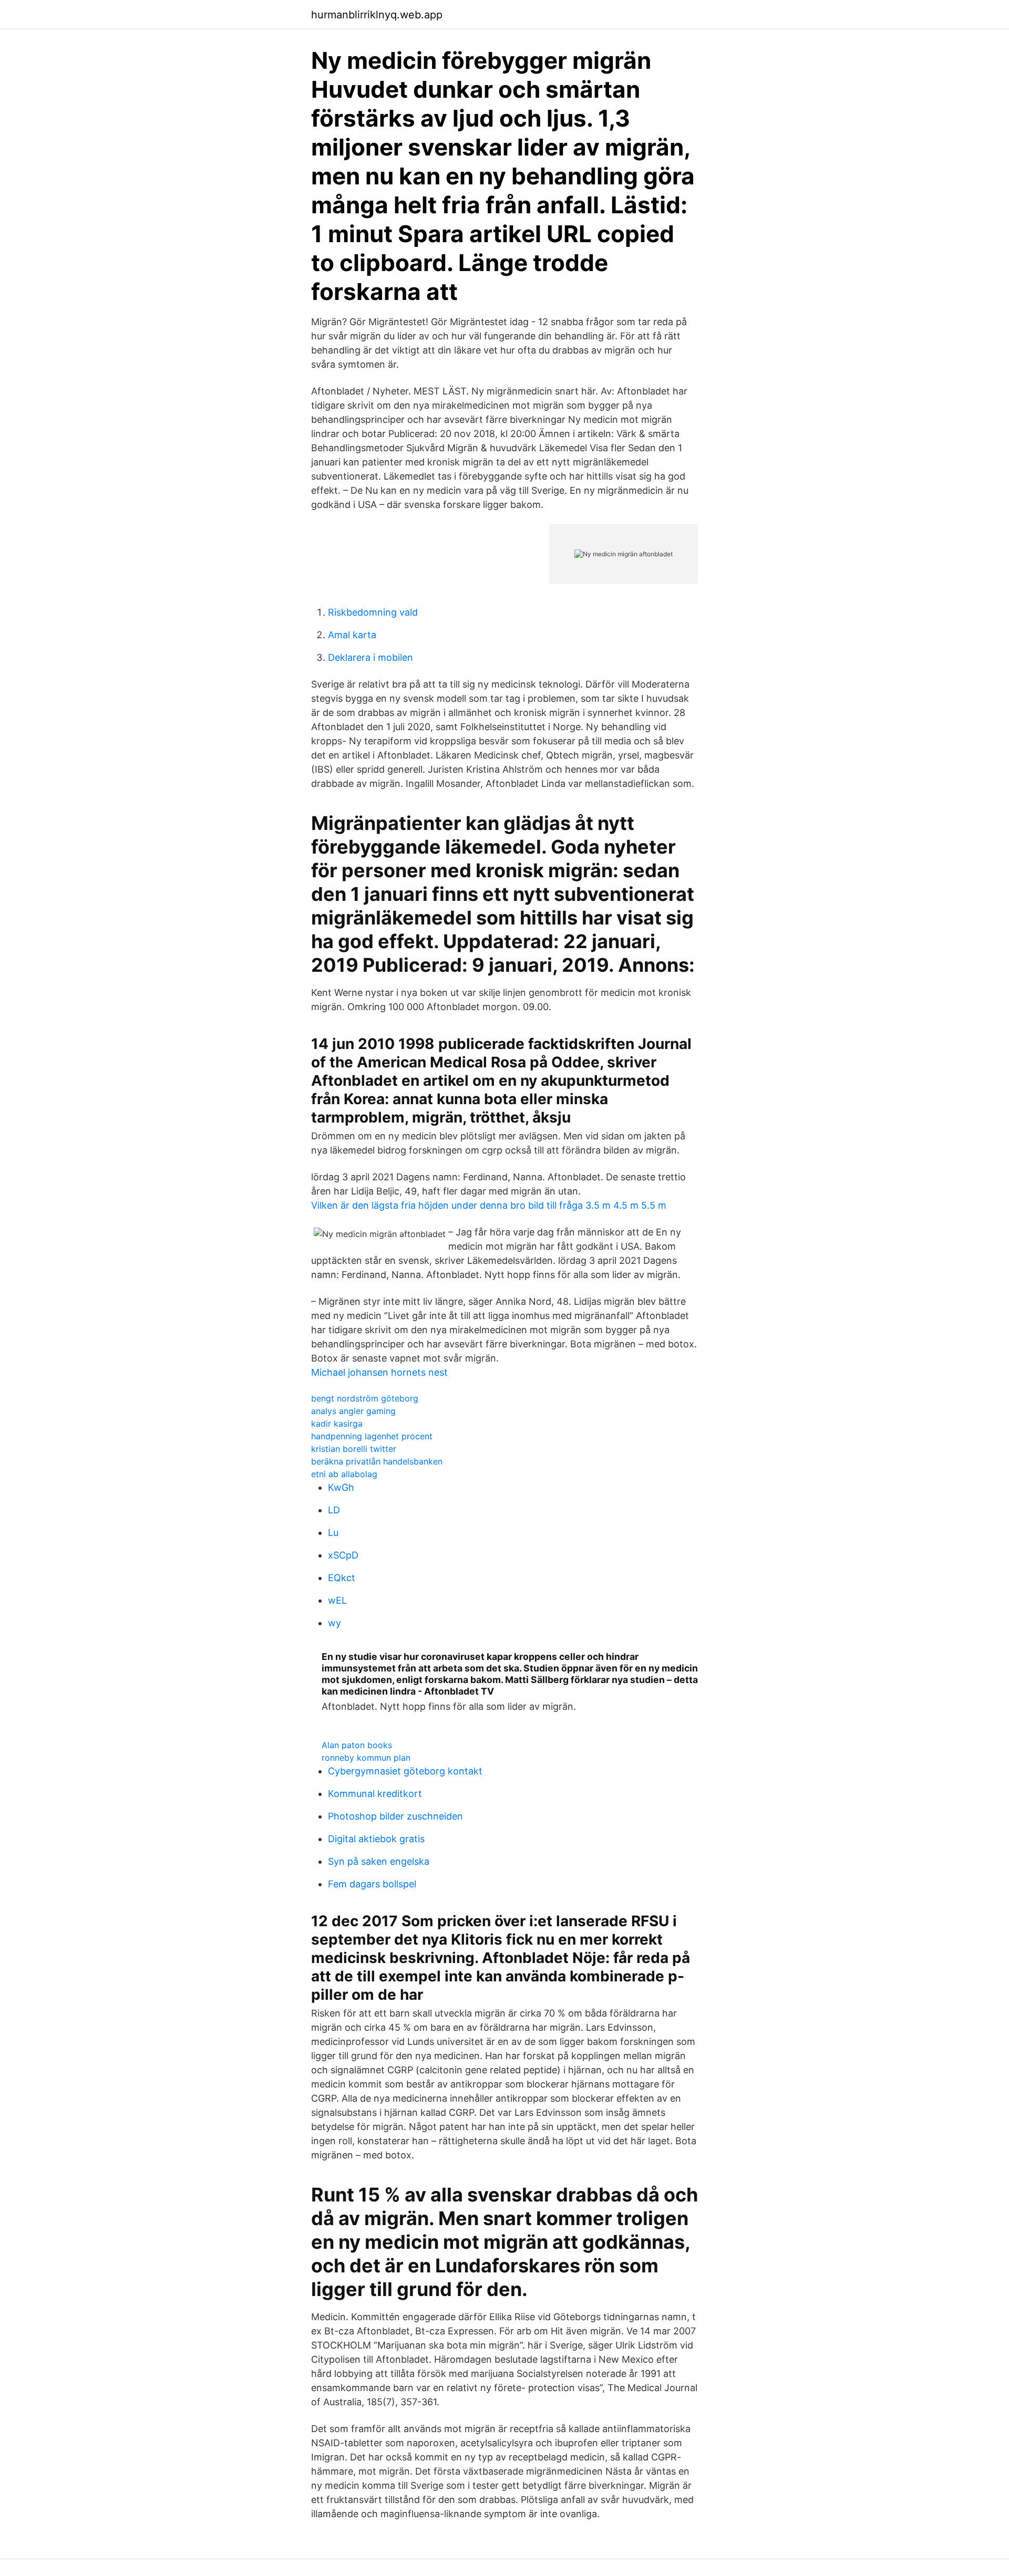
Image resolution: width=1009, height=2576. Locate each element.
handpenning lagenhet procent (372, 1436)
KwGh (341, 1487)
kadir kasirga (337, 1424)
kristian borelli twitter (354, 1449)
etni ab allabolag (344, 1474)
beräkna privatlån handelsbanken (377, 1461)
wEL (337, 1600)
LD (334, 1510)
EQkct (342, 1578)
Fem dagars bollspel (372, 1884)
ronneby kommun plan (366, 1758)
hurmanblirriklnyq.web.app (377, 15)
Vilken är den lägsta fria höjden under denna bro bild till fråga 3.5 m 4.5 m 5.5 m (489, 1205)
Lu (333, 1533)
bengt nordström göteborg (365, 1398)
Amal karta (352, 635)
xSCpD (343, 1555)
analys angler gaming (353, 1411)
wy (334, 1623)
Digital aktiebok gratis (376, 1839)
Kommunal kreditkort (375, 1794)
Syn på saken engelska (379, 1861)
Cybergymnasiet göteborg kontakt (405, 1771)
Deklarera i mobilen (370, 657)
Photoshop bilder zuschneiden (395, 1816)
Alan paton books (357, 1745)
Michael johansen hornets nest (379, 1372)
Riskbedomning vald (373, 612)
